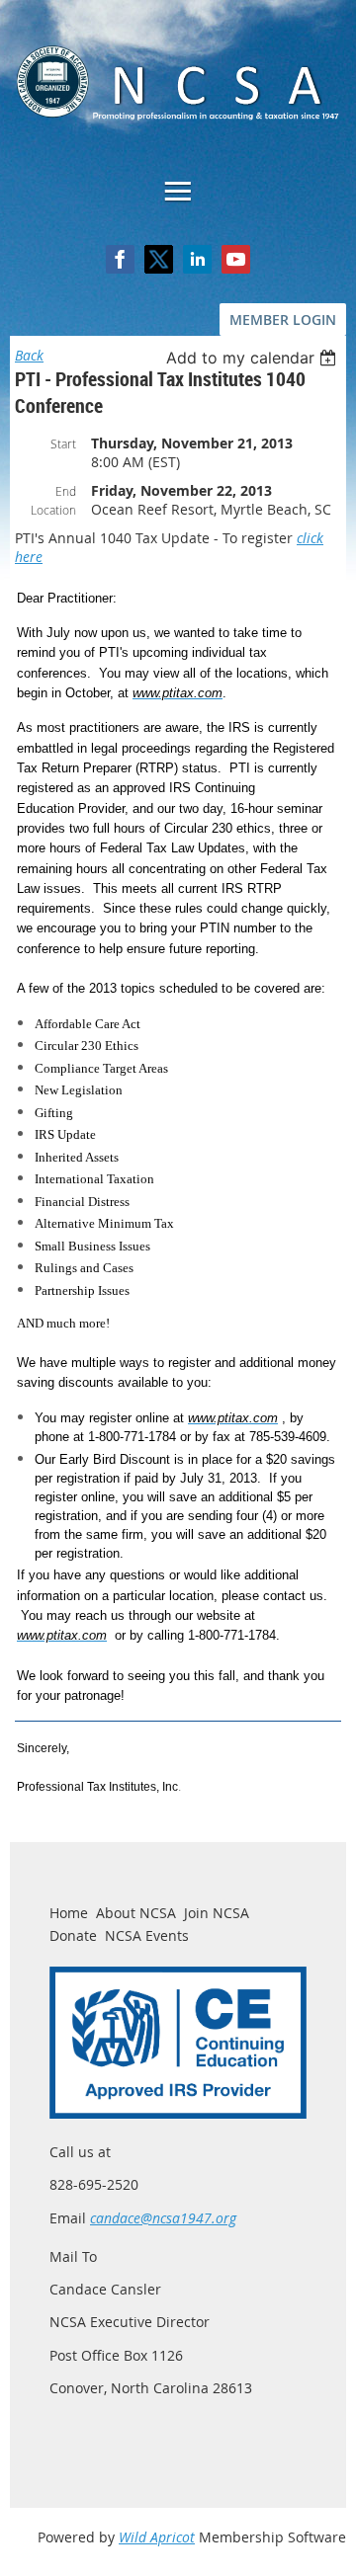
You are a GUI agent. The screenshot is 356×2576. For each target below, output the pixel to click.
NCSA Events (147, 1935)
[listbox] (254, 358)
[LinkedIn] (197, 259)
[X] (159, 259)
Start (63, 443)
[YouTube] (236, 259)
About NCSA (136, 1913)
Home (69, 1913)
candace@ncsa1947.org (163, 2218)
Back (29, 355)
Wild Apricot (157, 2537)
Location (53, 510)
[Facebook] (120, 259)
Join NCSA (217, 1913)
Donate (73, 1935)
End (66, 491)
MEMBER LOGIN (283, 320)
